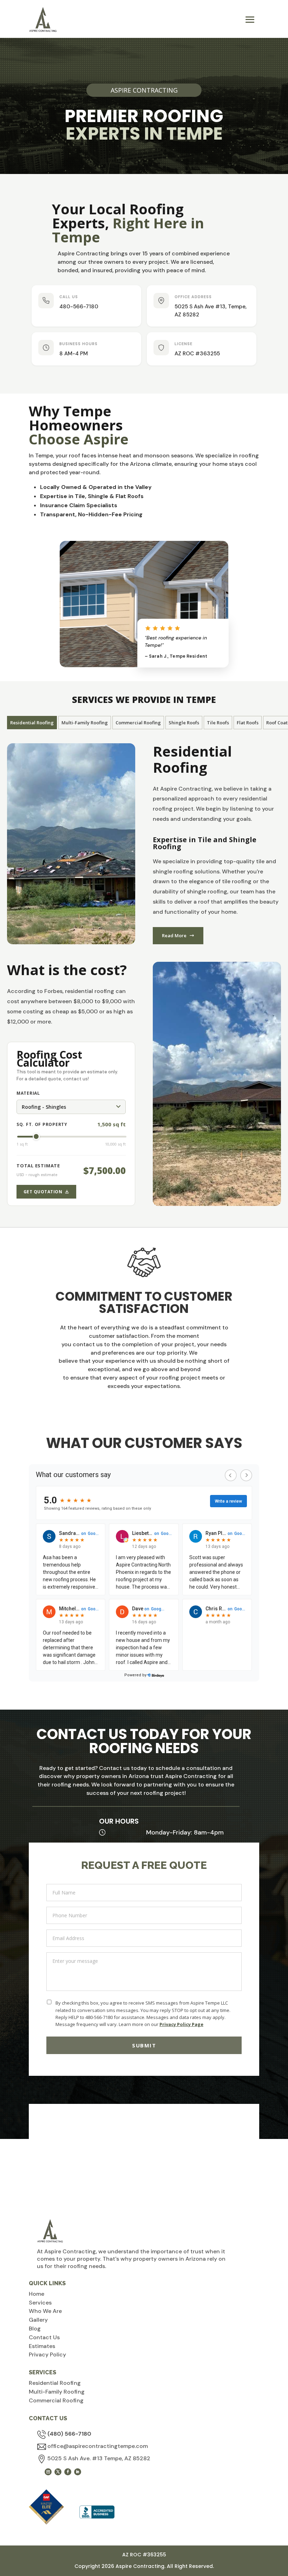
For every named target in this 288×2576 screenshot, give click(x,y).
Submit (144, 2045)
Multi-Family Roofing (85, 723)
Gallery (38, 2320)
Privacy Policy (47, 2354)
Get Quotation (43, 1192)
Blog (35, 2329)
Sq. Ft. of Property (42, 1124)
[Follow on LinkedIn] (78, 2472)
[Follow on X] (58, 2472)
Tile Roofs (218, 723)
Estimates (42, 2346)
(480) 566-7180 (69, 2434)
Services (40, 2303)
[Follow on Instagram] (48, 2472)
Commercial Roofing (138, 723)
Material (28, 1093)
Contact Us (44, 2337)
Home (37, 2294)
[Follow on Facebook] (68, 2472)
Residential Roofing (32, 723)
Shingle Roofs (184, 723)
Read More (174, 935)
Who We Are (45, 2311)
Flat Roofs (248, 723)
